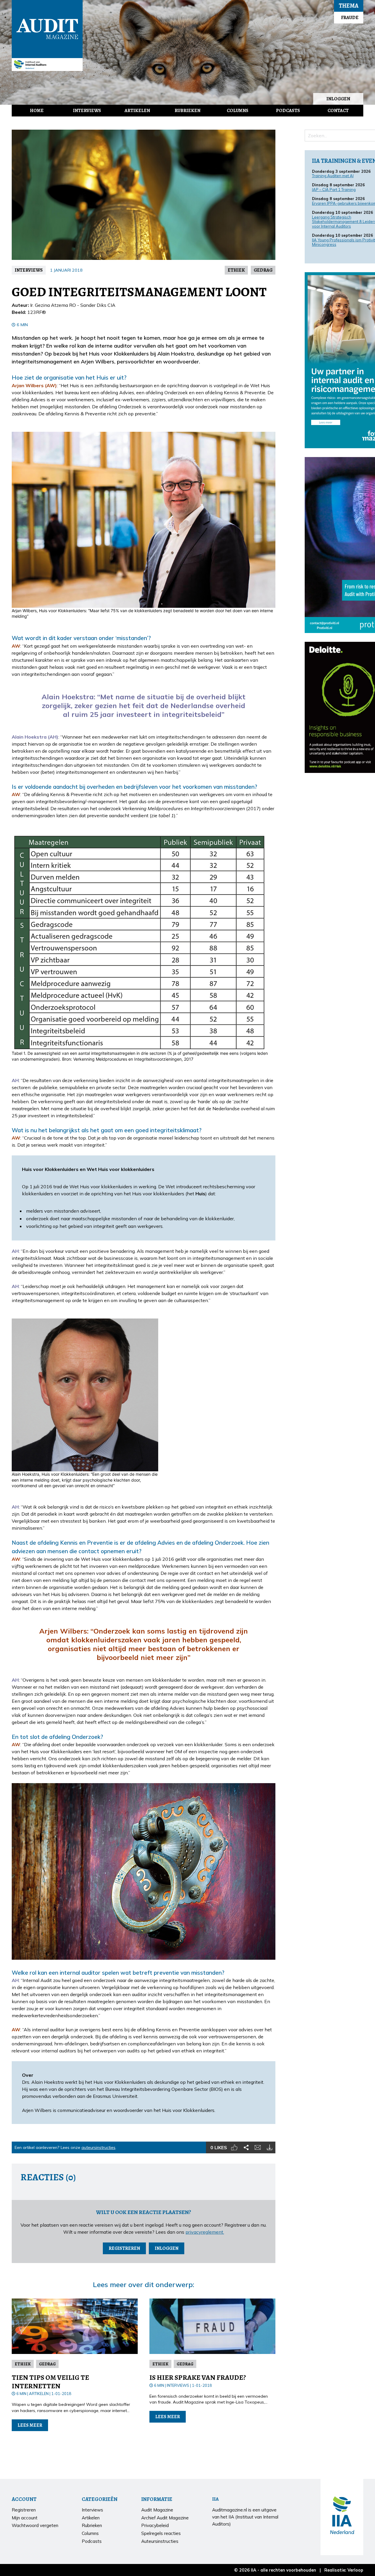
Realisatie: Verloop (344, 2570)
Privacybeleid (155, 2525)
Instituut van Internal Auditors (47, 65)
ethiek (236, 270)
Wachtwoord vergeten (35, 2525)
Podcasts (288, 111)
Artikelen (137, 111)
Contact (338, 111)
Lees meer (30, 2425)
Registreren (124, 2248)
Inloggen (338, 99)
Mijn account (25, 2518)
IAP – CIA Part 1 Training (334, 189)
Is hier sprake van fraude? (198, 2377)
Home (37, 111)
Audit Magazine (47, 29)
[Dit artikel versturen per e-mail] (258, 2147)
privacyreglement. (205, 2232)
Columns (238, 111)
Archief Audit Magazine (165, 2518)
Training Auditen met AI (333, 176)
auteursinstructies (98, 2147)
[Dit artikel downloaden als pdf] (270, 2147)
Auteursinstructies (160, 2541)
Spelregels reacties (161, 2533)
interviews (29, 270)
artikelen (39, 2394)
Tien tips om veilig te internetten (50, 2382)
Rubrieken (187, 111)
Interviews (87, 111)
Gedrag (263, 270)
